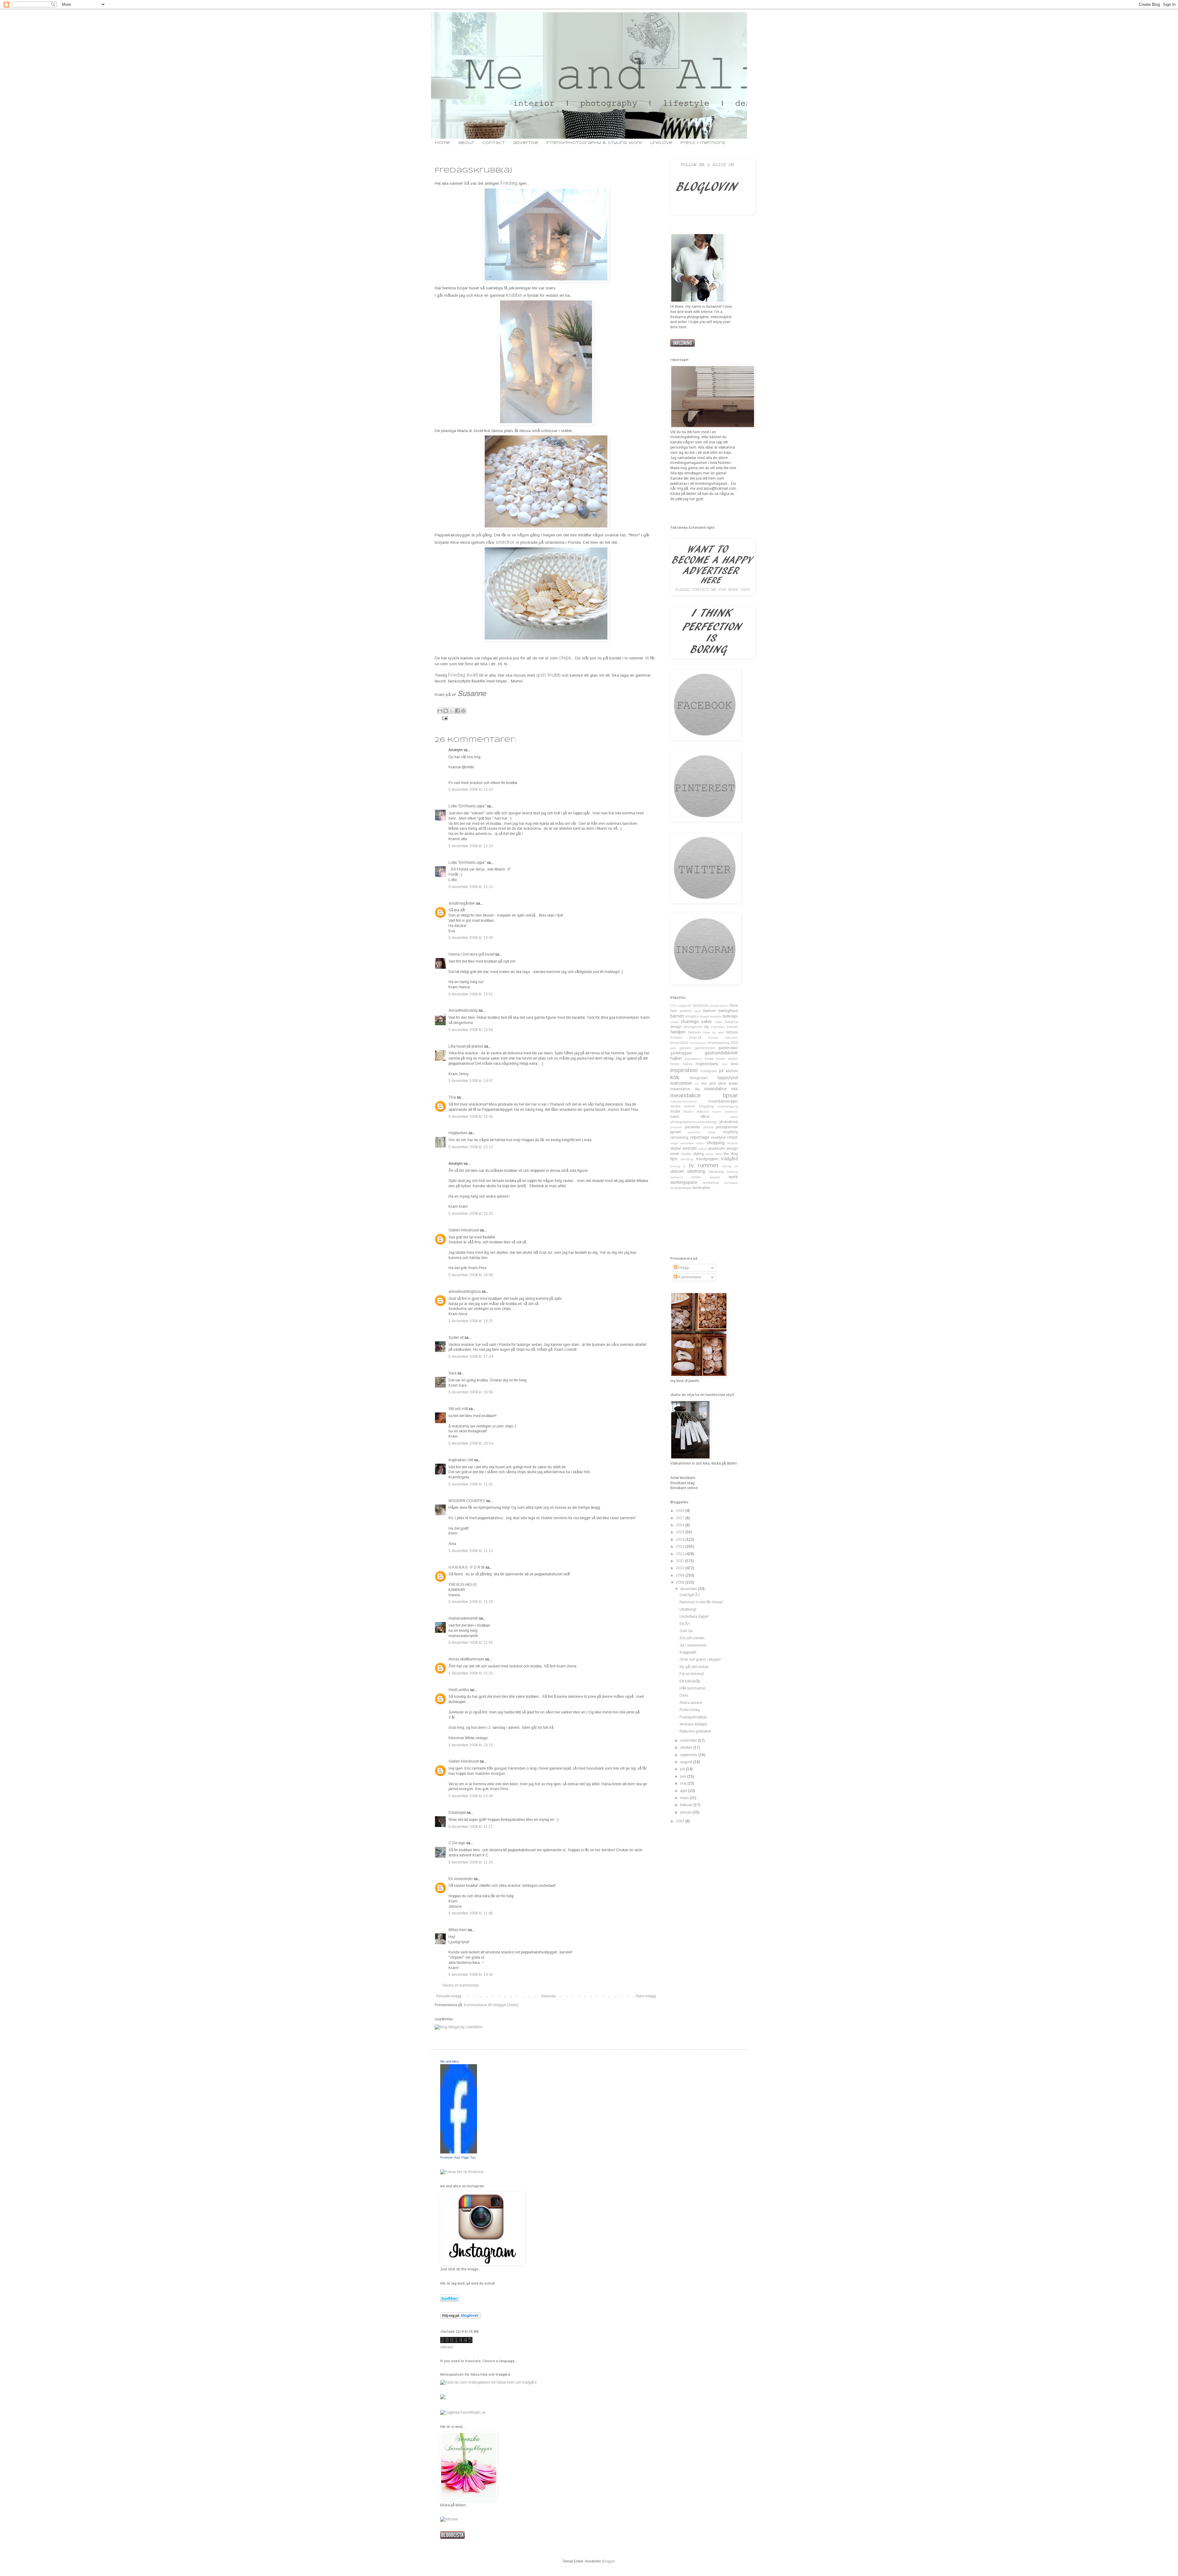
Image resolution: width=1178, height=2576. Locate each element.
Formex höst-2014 (723, 1038)
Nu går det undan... (695, 1667)
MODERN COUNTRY (467, 1501)
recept (712, 1132)
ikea (734, 1064)
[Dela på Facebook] (457, 711)
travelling (687, 1159)
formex (732, 1032)
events (732, 1027)
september (689, 1755)
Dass (684, 1695)
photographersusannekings (694, 1122)
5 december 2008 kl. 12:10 (471, 790)
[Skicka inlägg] (444, 718)
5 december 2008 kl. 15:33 (471, 1214)
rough (674, 1143)
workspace (731, 1183)
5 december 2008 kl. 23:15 (471, 1745)
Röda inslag (690, 1710)
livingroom (699, 1078)
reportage (700, 1137)
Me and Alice (450, 2061)
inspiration (684, 1070)
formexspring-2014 (723, 1043)
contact (494, 143)
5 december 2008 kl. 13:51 (471, 994)
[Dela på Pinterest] (463, 711)
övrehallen (701, 1188)
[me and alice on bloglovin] (460, 2317)
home (443, 143)
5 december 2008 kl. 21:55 (471, 1643)
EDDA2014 (718, 1027)
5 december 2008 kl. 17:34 (471, 1357)
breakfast (716, 1016)
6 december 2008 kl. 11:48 (471, 1913)
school (701, 1143)
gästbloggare (681, 1053)
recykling (730, 1132)
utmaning (716, 1172)
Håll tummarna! (693, 1688)
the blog (731, 1154)
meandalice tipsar (704, 1095)
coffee (719, 1022)
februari (687, 1805)
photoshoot (729, 1122)
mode (675, 1111)
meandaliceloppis (723, 1101)
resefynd (718, 1137)
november (689, 1740)
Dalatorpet (457, 1813)
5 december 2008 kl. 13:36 (471, 938)
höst (725, 1064)
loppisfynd (728, 1078)
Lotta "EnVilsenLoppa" (467, 806)
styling (698, 1154)
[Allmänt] (449, 2519)
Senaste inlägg (449, 1996)
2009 (681, 1575)
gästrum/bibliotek (721, 1053)
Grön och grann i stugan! (700, 1659)
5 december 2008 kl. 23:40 (471, 1796)
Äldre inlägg (646, 1996)
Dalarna (731, 1022)
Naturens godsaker (695, 1731)
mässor (703, 1111)
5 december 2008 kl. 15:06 (471, 1117)
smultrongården (462, 903)
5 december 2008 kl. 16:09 (471, 1275)
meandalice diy (685, 1089)
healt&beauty (693, 1059)
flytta (706, 1032)
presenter (693, 1127)
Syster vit (456, 1338)
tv (684, 1166)
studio (686, 1154)
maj (684, 1783)
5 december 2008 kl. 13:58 (471, 1030)
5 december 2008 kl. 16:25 (471, 1321)
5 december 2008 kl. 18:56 (471, 1392)
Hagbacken (458, 1133)
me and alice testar (720, 1083)
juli (683, 1769)
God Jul (686, 1631)
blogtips (692, 1016)
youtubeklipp (681, 1188)
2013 (681, 1547)
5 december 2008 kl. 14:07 (471, 1081)
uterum (677, 1171)
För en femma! (692, 1674)
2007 (681, 1821)
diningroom (693, 1027)
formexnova (698, 1043)
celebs (674, 1022)
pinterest (676, 1127)
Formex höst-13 (686, 1037)
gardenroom (705, 1048)
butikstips (730, 1016)
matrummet (681, 1083)
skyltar (676, 1149)
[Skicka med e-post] (440, 711)
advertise (526, 143)
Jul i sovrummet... (694, 1645)
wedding (732, 1172)
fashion (694, 1032)
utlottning (696, 1171)
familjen (678, 1032)
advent (724, 1006)
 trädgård (681, 1006)
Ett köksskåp (690, 1681)
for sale (718, 1032)
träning (675, 1166)
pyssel (676, 1132)
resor (733, 1137)
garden (685, 1048)
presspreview (727, 1127)
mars (685, 1798)
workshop (711, 1183)
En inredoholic (461, 1879)
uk (736, 1166)
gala (673, 1048)
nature (717, 1112)
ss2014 (703, 1149)
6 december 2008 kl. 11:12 (471, 1827)
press (708, 1127)
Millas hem (458, 1930)
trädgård (730, 1159)
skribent (732, 1143)
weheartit (677, 1177)
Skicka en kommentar (461, 1985)
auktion (686, 1011)
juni (684, 1776)
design (676, 1027)
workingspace (684, 1182)
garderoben (728, 1048)
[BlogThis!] (446, 711)
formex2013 (679, 1043)
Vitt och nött (458, 1409)
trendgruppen (707, 1159)
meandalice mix (721, 1089)
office (705, 1117)
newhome (731, 1112)
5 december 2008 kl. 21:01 (471, 1484)
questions (694, 1132)
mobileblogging (728, 1106)
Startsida (549, 1996)
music (688, 1111)
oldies (734, 1117)
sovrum (689, 1148)
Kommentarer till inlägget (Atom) (491, 2005)
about (466, 143)
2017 (681, 1518)
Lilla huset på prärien (466, 1046)
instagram (709, 1071)
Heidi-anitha (459, 1690)
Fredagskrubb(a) (693, 1717)
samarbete (687, 1143)
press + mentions (703, 143)
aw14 (698, 1011)
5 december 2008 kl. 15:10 (471, 1147)
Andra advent (691, 1703)
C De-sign (457, 1843)
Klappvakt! (688, 1652)
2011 (680, 1561)
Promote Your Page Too (458, 2157)
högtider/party (707, 1064)
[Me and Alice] (459, 2152)
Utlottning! (688, 1609)
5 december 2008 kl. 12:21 (471, 887)
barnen (677, 1016)
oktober (687, 1748)
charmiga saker (697, 1022)
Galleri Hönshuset (464, 1230)
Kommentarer (689, 1277)
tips (674, 1159)
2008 (681, 1582)
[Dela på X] (452, 711)
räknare (447, 2347)
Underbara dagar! (694, 1616)
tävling (727, 1166)
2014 (681, 1539)
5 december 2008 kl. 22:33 (471, 1673)
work (733, 1177)
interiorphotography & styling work (594, 143)
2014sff (714, 1006)
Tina (452, 1097)
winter (696, 1177)
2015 (681, 1532)
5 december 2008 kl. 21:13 (471, 1551)
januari (686, 1812)
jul (721, 1071)
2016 (681, 1525)
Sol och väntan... (693, 1638)
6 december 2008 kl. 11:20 (471, 1862)
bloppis (704, 1016)
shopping (716, 1143)
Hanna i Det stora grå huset (471, 954)
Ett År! (685, 1624)
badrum (710, 1011)
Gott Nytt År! (690, 1595)
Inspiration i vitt (461, 1460)
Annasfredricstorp (463, 1010)
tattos (719, 1154)
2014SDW (700, 1006)
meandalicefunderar (684, 1101)
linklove (661, 143)
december (689, 1589)
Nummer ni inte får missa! (701, 1602)
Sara (452, 1373)
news (675, 1117)
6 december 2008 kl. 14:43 (471, 1975)
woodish (715, 1177)
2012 (681, 1554)
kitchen (732, 1071)
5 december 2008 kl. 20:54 (471, 1443)
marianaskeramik (463, 1618)
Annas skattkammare (466, 1659)
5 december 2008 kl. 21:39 (471, 1602)
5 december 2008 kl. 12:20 (471, 846)
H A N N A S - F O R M (466, 1567)
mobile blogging (699, 1106)
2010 (681, 1568)
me (697, 1084)
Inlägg (683, 1268)
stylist (709, 1154)
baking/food (728, 1011)
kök (675, 1077)
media (675, 1106)
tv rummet (703, 1165)
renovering (679, 1137)
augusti (687, 1762)
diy (706, 1027)
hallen (676, 1058)
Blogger (608, 2561)
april (684, 1791)
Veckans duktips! (693, 1724)
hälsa (688, 1064)
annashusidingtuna (465, 1292)
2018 (681, 1511)
